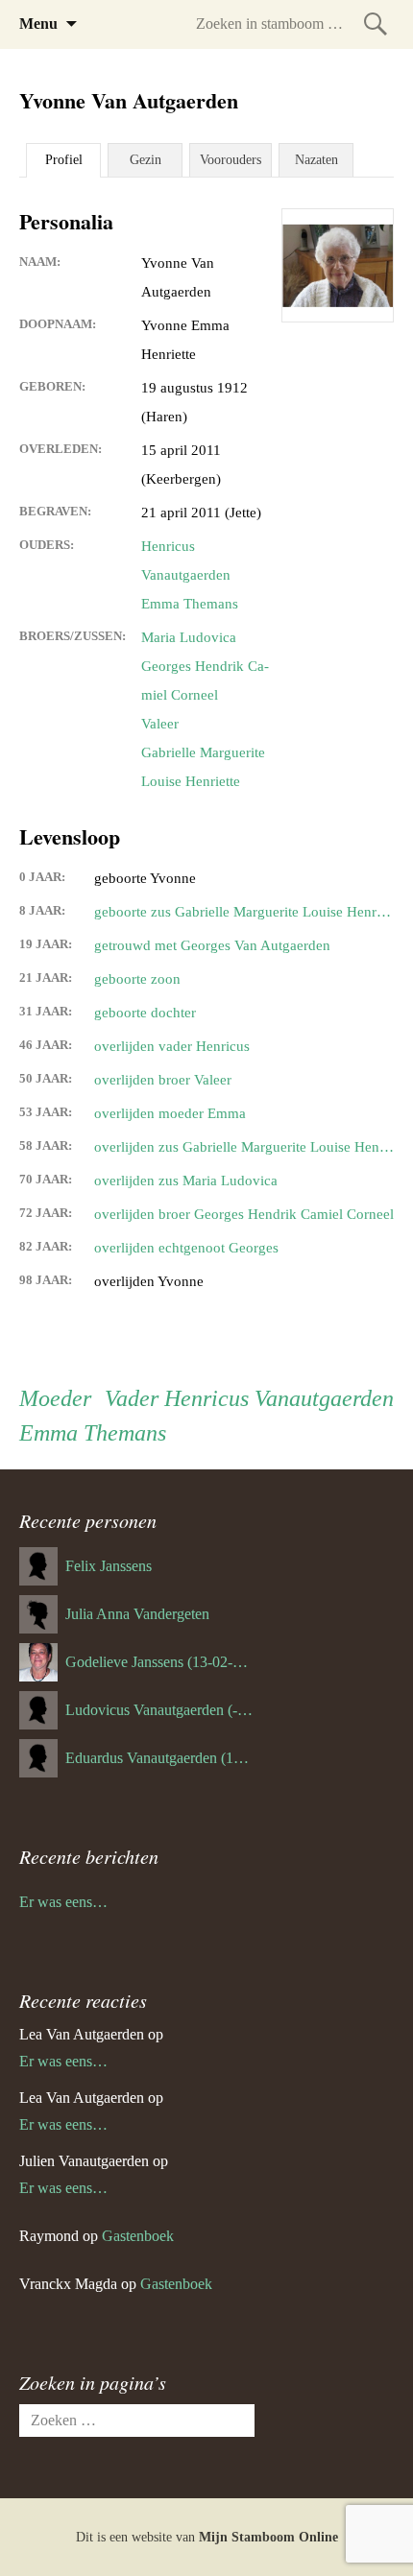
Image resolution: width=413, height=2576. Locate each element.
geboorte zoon (137, 979)
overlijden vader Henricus (172, 1046)
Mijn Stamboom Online (268, 2537)
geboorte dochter (145, 1013)
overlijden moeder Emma (170, 1113)
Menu (38, 24)
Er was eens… (63, 1902)
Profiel (64, 160)
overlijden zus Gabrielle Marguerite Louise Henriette (244, 1147)
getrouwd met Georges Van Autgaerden (212, 945)
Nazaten (316, 160)
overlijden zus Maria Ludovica (186, 1181)
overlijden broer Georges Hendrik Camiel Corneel (244, 1214)
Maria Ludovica (189, 637)
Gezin (146, 160)
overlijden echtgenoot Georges (186, 1248)
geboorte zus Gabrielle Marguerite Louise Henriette (244, 912)
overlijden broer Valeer (163, 1080)
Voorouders (231, 160)
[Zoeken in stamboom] (376, 24)
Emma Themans (190, 604)
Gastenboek (138, 2236)
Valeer (160, 724)
